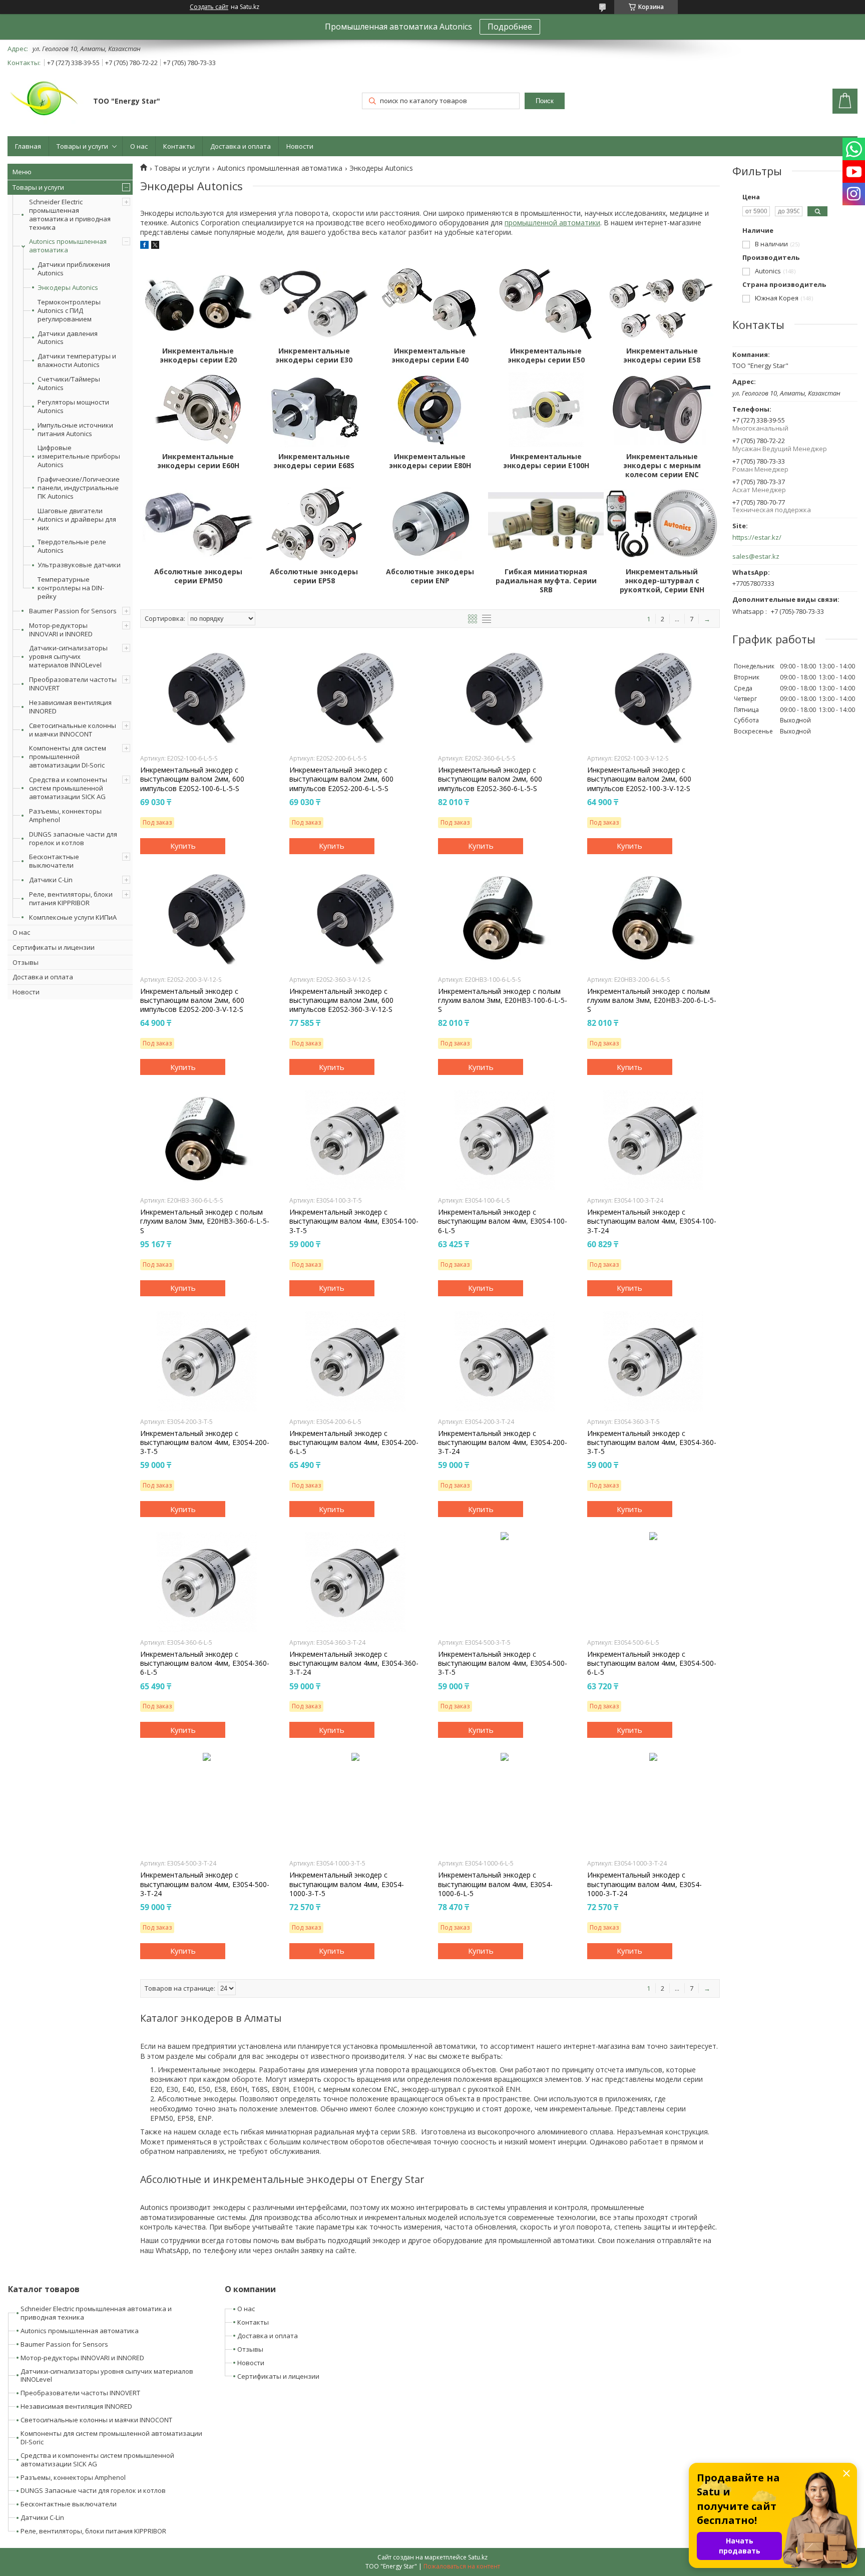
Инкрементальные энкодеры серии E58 (662, 355)
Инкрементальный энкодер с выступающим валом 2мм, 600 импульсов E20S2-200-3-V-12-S (192, 1000)
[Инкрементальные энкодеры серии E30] (314, 304)
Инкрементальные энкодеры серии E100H (546, 461)
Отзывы (26, 962)
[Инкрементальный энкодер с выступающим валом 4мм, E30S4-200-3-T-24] (504, 1361)
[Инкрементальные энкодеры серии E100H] (546, 410)
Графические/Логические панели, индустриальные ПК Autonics (79, 488)
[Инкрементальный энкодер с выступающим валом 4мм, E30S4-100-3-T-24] (654, 1140)
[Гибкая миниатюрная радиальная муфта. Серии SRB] (546, 525)
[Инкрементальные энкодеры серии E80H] (430, 410)
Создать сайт (209, 7)
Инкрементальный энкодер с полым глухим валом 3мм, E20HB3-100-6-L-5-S (503, 1000)
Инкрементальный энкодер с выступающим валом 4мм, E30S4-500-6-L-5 (652, 1663)
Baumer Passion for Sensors (73, 611)
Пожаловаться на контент (462, 2566)
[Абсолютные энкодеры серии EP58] (314, 525)
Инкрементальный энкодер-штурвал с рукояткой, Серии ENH (662, 581)
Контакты (179, 146)
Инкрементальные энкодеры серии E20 (198, 355)
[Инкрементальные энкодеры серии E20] (198, 304)
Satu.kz (478, 2557)
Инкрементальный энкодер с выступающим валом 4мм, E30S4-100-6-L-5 (503, 1221)
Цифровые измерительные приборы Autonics (79, 456)
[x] (155, 246)
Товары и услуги (82, 146)
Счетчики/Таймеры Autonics (69, 384)
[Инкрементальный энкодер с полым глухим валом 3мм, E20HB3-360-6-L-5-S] (206, 1140)
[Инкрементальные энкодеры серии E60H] (198, 410)
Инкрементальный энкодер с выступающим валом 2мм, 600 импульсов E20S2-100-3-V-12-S (639, 779)
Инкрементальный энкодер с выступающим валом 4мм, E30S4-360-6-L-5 (205, 1663)
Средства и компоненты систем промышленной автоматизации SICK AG (68, 788)
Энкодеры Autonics (68, 288)
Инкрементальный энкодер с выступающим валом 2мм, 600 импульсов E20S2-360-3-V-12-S (341, 1000)
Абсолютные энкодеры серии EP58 (314, 576)
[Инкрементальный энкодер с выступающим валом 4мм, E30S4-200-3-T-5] (206, 1361)
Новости (300, 146)
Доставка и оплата (241, 146)
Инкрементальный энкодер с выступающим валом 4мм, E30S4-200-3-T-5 (205, 1442)
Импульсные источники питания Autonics (75, 430)
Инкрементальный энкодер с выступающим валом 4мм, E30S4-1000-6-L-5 (495, 1884)
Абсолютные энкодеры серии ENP (430, 576)
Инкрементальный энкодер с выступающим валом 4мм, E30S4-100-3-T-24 (652, 1221)
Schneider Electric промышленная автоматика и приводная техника (70, 215)
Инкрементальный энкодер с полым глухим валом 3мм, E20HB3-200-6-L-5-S (652, 1000)
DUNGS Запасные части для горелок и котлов (93, 2490)
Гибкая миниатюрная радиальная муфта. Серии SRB (546, 581)
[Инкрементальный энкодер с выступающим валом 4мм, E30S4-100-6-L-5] (504, 1140)
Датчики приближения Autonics (74, 269)
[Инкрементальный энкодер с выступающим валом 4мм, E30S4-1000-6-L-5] (504, 1803)
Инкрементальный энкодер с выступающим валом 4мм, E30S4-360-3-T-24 (354, 1663)
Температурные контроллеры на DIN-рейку (71, 588)
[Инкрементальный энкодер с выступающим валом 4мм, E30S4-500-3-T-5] (504, 1582)
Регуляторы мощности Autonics (73, 407)
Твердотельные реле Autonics (72, 546)
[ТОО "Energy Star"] (46, 102)
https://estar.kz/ (757, 537)
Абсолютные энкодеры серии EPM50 (198, 576)
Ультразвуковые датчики (79, 565)
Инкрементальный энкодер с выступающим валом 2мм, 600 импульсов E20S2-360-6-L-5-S (490, 779)
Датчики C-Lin (51, 880)
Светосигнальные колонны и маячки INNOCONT (73, 730)
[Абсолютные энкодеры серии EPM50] (198, 525)
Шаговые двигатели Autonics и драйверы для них (77, 519)
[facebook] (144, 246)
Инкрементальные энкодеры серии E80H (430, 461)
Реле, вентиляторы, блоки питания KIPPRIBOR (71, 898)
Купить (183, 846)
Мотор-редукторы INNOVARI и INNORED (61, 630)
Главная (28, 146)
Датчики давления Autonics (68, 338)
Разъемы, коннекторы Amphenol (65, 815)
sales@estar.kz (756, 557)
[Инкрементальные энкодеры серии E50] (546, 304)
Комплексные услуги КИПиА (73, 917)
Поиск (545, 101)
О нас (139, 146)
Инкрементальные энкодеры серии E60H (198, 461)
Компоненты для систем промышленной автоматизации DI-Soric (68, 757)
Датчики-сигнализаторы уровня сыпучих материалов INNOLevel (68, 656)
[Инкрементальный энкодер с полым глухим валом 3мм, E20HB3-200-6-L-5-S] (654, 919)
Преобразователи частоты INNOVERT (73, 684)
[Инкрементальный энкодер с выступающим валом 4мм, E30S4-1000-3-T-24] (654, 1803)
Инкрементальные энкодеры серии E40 (430, 355)
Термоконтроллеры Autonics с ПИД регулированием (69, 311)
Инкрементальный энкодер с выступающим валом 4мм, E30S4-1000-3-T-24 (644, 1884)
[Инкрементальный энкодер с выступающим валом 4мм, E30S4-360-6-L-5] (206, 1582)
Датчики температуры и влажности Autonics (77, 360)
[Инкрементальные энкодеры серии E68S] (314, 410)
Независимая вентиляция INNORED (70, 707)
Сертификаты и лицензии (54, 947)
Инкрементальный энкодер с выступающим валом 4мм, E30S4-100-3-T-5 (354, 1221)
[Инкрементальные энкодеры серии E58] (662, 304)
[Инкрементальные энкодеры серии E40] (430, 304)
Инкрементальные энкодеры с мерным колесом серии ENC (662, 466)
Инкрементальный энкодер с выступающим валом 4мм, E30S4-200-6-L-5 (354, 1442)
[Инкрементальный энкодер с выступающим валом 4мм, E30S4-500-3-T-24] (206, 1803)
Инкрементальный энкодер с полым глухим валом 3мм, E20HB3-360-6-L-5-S (205, 1221)
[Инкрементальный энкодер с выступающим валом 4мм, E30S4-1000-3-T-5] (356, 1803)
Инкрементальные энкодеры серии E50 (546, 355)
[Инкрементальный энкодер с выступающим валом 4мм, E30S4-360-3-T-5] (654, 1361)
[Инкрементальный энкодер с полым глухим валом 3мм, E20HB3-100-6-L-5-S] (504, 919)
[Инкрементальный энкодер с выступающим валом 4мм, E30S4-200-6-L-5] (356, 1361)
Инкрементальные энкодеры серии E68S (314, 461)
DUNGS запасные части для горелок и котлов (73, 838)
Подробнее (510, 27)
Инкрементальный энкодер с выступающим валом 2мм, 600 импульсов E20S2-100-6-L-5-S (192, 779)
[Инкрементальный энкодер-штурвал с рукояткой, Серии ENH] (662, 525)
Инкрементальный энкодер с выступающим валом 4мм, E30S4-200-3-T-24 (503, 1442)
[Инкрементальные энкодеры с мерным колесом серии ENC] (662, 410)
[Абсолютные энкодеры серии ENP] (430, 525)
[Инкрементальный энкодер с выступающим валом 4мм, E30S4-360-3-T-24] (356, 1582)
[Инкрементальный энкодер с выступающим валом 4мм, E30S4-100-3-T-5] (356, 1140)
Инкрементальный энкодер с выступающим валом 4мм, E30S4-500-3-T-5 (503, 1663)
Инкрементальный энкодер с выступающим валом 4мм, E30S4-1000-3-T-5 (347, 1884)
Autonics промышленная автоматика (68, 246)
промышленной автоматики (552, 223)
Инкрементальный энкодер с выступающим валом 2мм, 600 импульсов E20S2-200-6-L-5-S (341, 779)
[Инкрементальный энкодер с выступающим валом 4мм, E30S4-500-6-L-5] (654, 1582)
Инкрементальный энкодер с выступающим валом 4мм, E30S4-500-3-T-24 (205, 1884)
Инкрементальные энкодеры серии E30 (314, 355)
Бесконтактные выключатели (54, 861)
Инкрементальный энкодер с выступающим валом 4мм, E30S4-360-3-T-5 (652, 1442)
